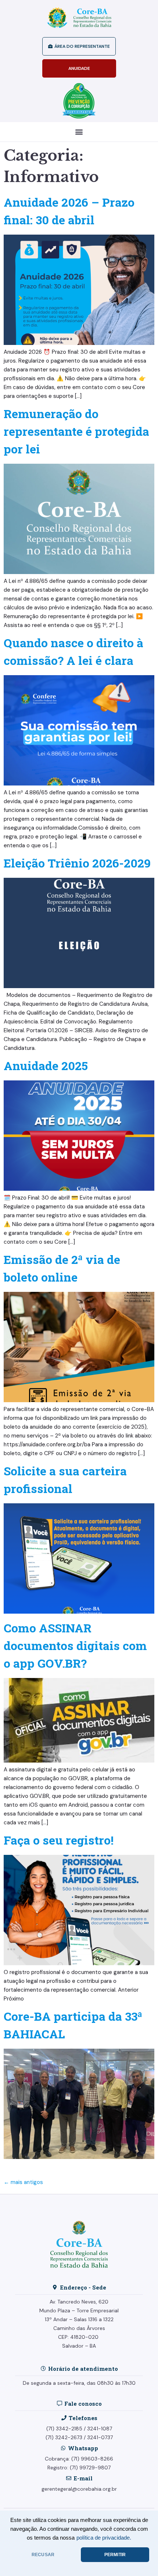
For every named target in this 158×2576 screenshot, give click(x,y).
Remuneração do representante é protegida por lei (76, 431)
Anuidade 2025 (46, 1066)
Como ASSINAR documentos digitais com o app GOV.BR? (75, 1645)
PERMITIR (115, 2555)
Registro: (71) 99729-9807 (79, 2468)
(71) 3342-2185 (64, 2429)
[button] (79, 132)
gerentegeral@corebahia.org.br (79, 2489)
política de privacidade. (104, 2538)
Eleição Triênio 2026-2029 (77, 863)
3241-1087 (100, 2429)
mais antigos (23, 2182)
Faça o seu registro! (59, 1840)
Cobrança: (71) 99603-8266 (79, 2459)
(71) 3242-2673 (64, 2437)
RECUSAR (43, 2555)
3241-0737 (100, 2437)
